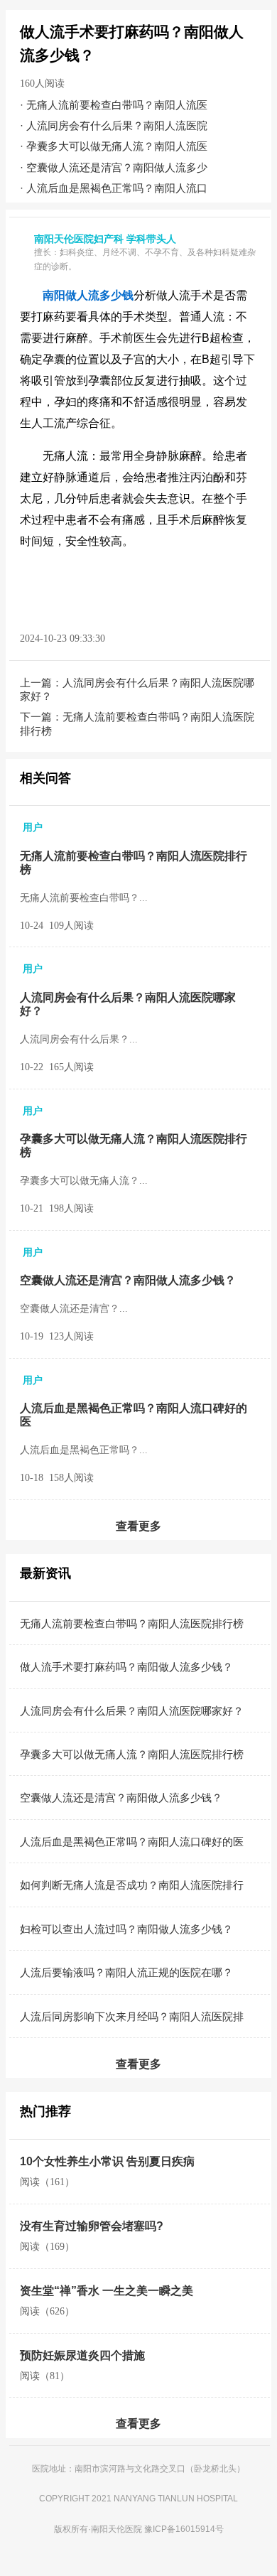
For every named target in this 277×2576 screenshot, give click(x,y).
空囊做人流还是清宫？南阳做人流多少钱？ (128, 1280)
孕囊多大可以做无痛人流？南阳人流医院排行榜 (132, 1754)
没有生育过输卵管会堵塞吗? (92, 2226)
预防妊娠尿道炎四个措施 (82, 2355)
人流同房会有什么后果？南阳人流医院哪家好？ (132, 1711)
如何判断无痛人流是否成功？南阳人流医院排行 (132, 1885)
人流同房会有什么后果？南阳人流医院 (117, 125)
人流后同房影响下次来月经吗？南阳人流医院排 (132, 2016)
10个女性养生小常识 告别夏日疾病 (107, 2161)
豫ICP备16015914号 (184, 2529)
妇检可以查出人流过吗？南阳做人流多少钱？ (126, 1929)
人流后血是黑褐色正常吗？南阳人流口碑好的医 (132, 1842)
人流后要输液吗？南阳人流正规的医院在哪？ (126, 1972)
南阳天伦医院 (116, 2529)
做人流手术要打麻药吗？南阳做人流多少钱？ (126, 1667)
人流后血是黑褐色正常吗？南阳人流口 (117, 188)
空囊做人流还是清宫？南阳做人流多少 (117, 167)
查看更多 (138, 1526)
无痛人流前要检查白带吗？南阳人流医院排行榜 (132, 1623)
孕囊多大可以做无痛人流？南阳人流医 (117, 146)
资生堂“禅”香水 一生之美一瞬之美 (107, 2291)
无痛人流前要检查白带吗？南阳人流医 (117, 105)
